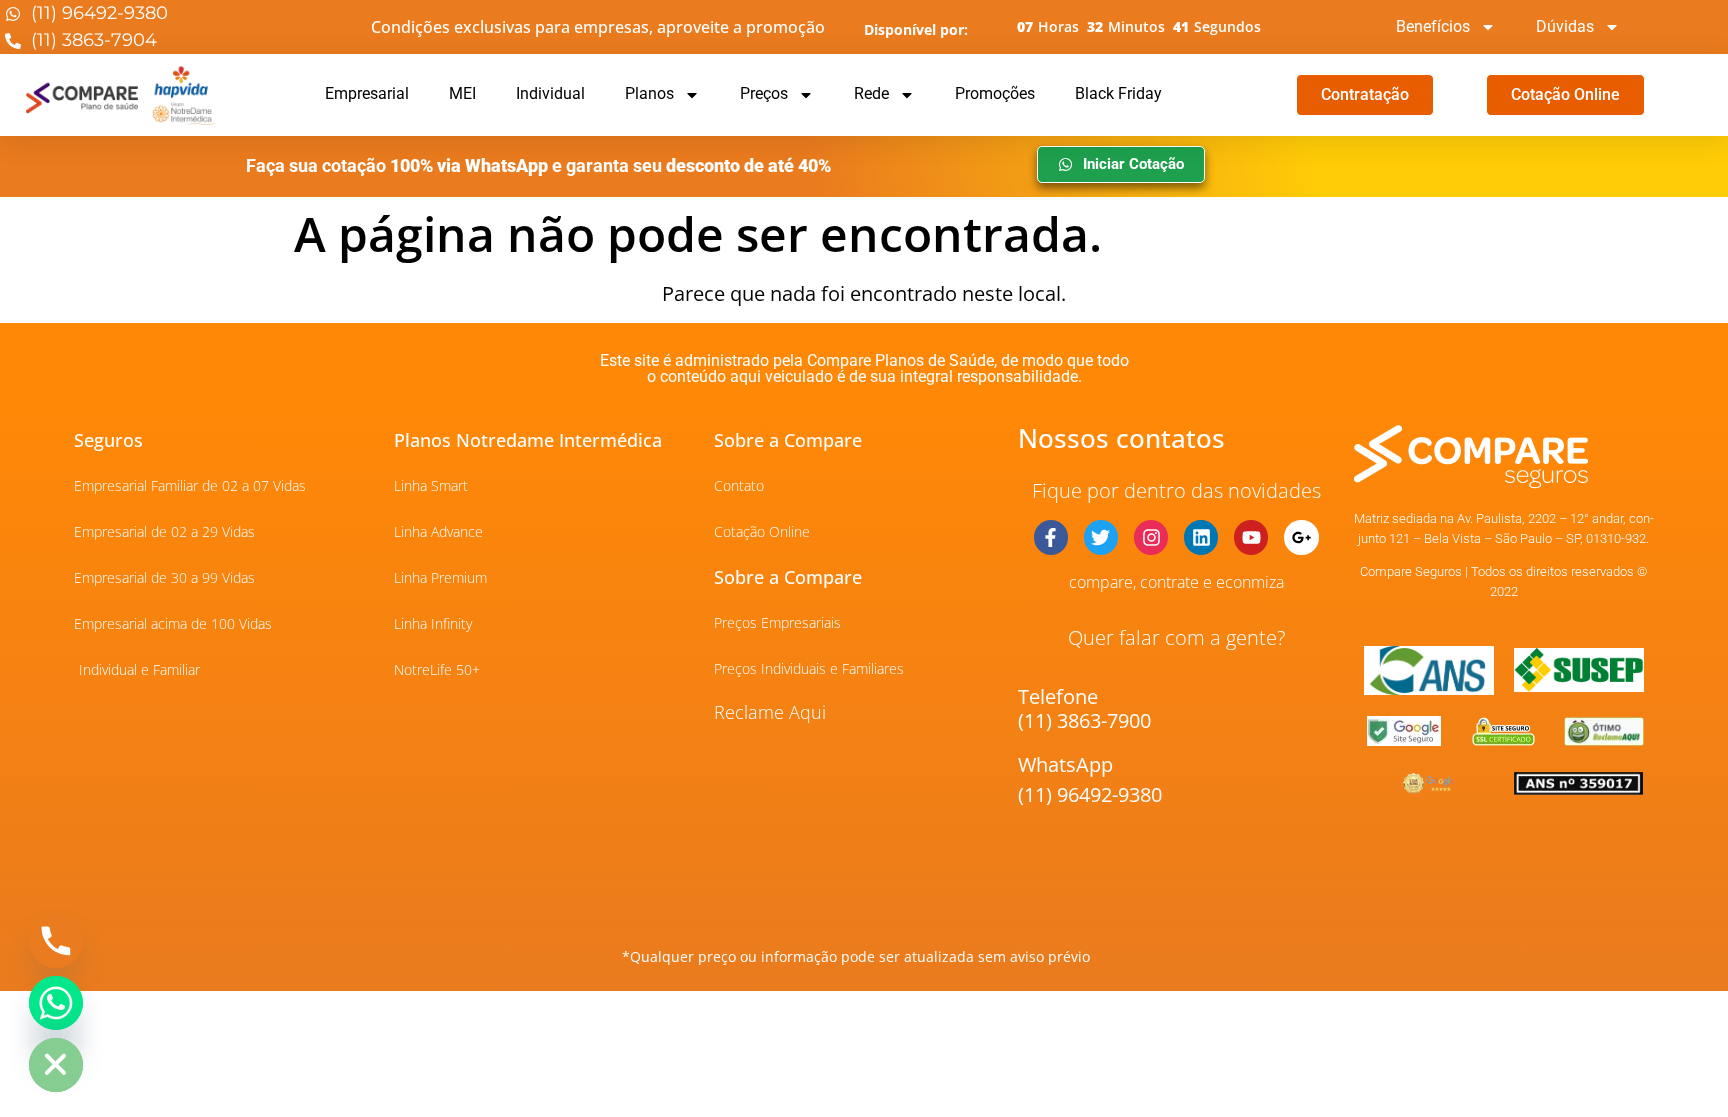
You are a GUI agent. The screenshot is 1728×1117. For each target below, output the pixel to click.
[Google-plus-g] (1301, 537)
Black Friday (1118, 93)
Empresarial (367, 93)
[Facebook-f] (1051, 537)
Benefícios (1433, 26)
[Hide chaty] (56, 1065)
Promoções (995, 93)
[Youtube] (1251, 537)
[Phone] (56, 941)
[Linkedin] (1201, 537)
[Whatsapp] (56, 1003)
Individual (550, 93)
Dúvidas (1565, 26)
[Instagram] (1151, 537)
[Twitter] (1101, 537)
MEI (462, 93)
